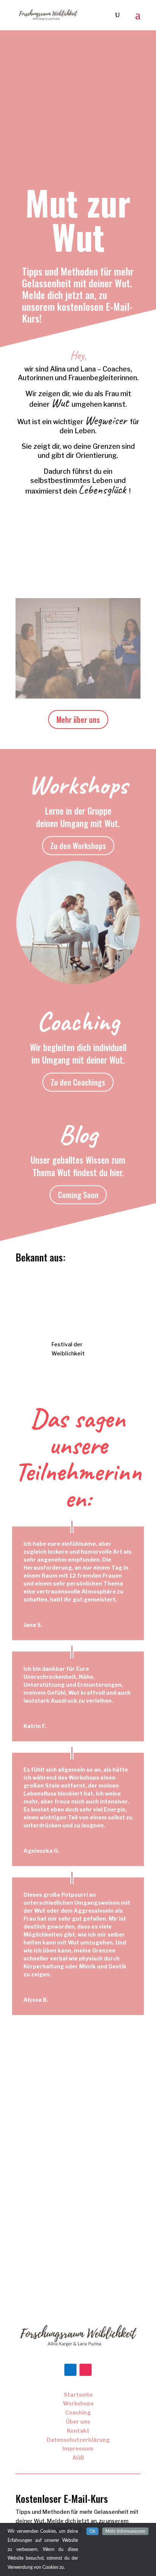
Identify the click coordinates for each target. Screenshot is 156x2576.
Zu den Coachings (78, 1082)
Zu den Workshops (78, 846)
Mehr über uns (78, 719)
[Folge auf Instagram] (86, 2370)
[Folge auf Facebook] (70, 2370)
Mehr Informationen (125, 2531)
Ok (92, 2531)
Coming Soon (78, 1195)
